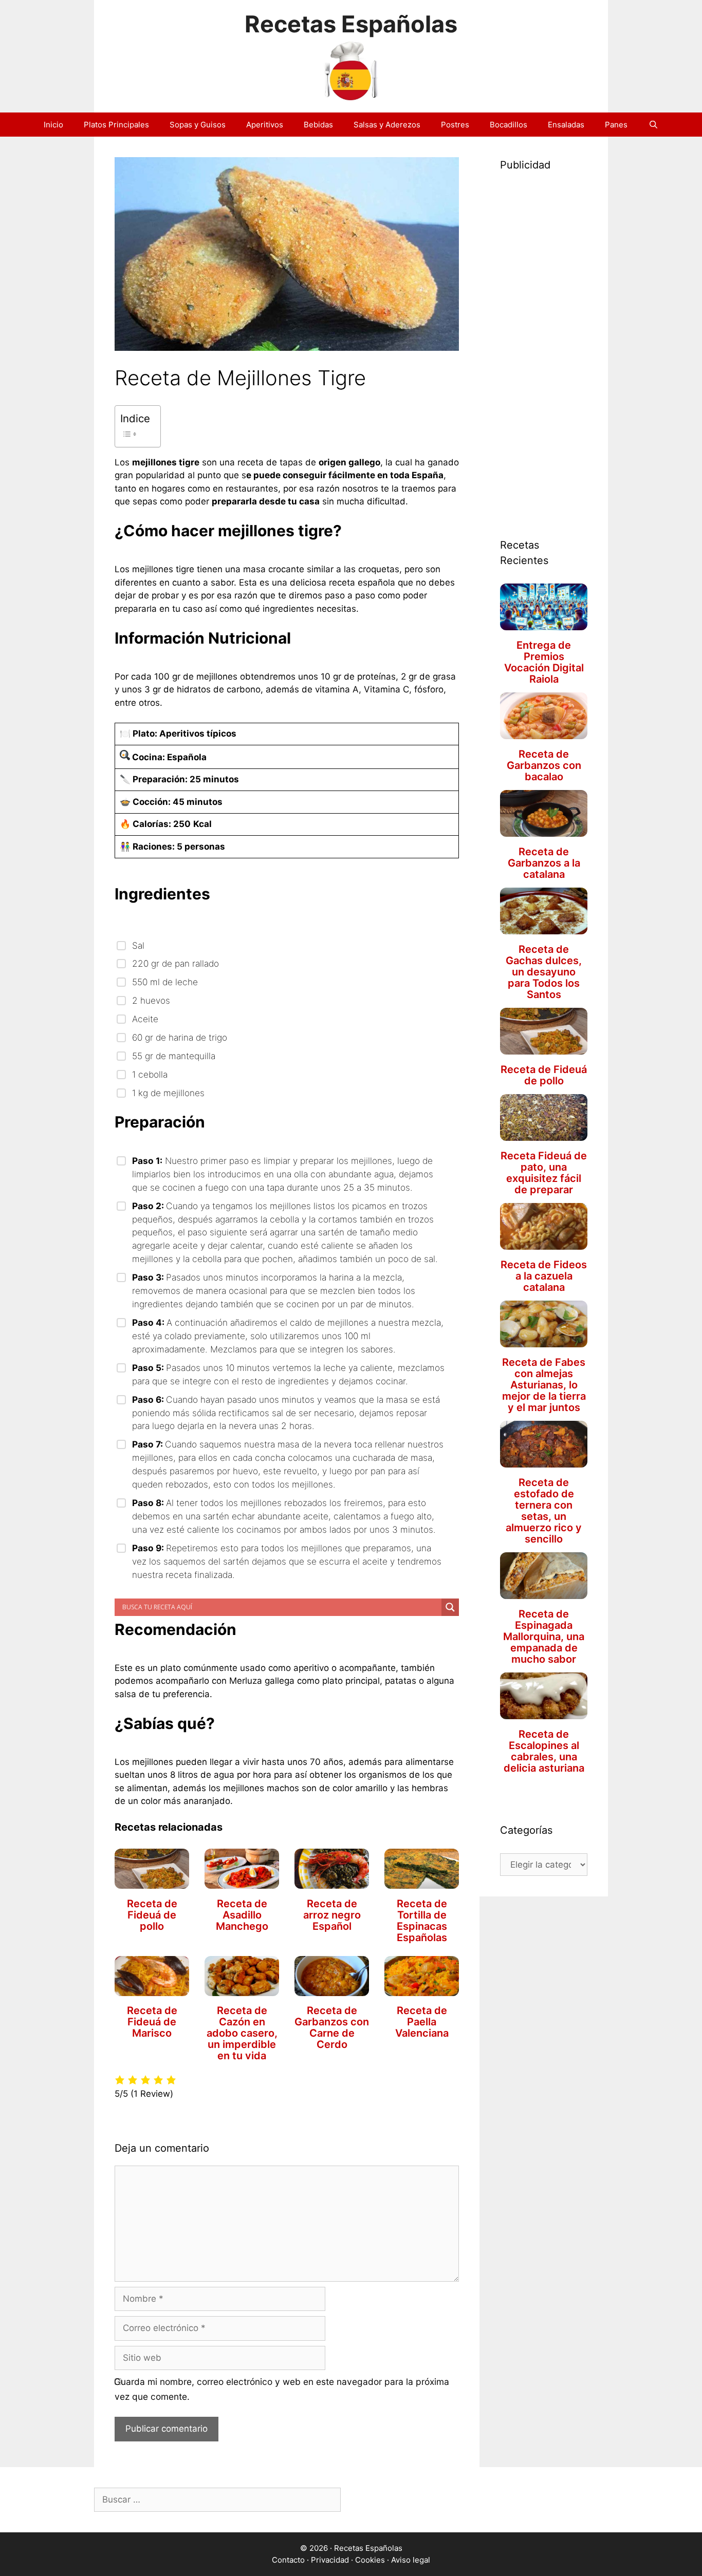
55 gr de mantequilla (174, 1056)
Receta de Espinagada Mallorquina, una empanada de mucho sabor (544, 1637)
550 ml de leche (165, 982)
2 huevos (151, 1000)
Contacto (288, 2560)
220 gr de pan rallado (175, 963)
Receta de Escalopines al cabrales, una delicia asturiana (544, 1751)
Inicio (53, 125)
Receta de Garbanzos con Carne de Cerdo (332, 2027)
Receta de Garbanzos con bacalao (544, 765)
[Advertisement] (544, 342)
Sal (140, 945)
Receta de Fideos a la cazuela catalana (544, 1276)
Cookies (370, 2560)
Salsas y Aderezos (387, 125)
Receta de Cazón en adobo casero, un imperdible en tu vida (242, 2033)
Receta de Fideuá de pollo (152, 1915)
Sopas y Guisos (198, 125)
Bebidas (318, 125)
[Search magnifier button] (450, 1607)
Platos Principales (116, 125)
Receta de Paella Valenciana (422, 2022)
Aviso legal (411, 2560)
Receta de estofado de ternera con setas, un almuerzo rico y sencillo (544, 1511)
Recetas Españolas (351, 24)
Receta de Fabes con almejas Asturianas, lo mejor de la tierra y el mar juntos (544, 1385)
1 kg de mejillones (168, 1093)
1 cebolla (150, 1074)
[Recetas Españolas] (351, 69)
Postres (455, 125)
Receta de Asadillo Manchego (242, 1915)
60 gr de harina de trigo (180, 1037)
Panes (616, 125)
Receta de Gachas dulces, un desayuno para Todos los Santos (544, 972)
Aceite (145, 1019)
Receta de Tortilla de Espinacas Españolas (422, 1921)
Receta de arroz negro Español (332, 1915)
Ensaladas (566, 125)
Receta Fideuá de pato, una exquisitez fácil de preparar (544, 1173)
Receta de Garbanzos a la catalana (544, 863)
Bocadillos (509, 125)
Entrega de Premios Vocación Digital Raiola (544, 662)
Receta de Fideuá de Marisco (152, 2022)
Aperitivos (265, 125)
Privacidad (330, 2560)
